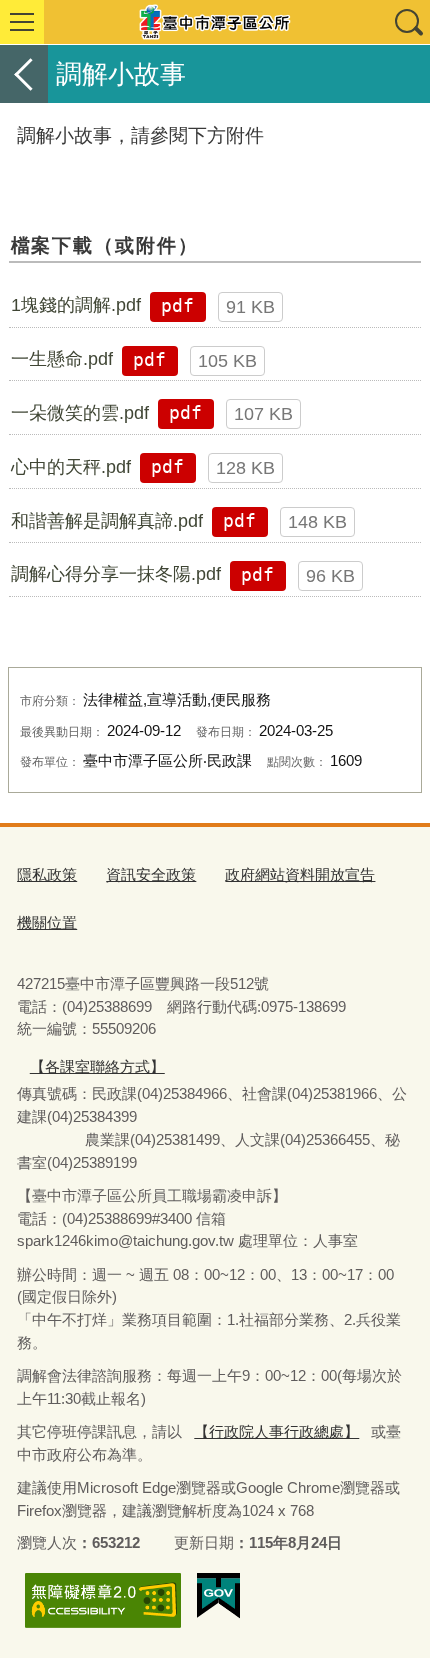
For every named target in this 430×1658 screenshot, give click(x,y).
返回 (24, 74)
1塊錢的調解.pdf (76, 305)
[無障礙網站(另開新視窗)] (103, 1600)
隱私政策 (47, 874)
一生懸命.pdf (62, 359)
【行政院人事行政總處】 (276, 1431)
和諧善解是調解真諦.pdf (107, 521)
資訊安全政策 (151, 874)
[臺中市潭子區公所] (215, 22)
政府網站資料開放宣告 (300, 874)
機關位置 (47, 922)
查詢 (408, 22)
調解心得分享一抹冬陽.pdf (116, 574)
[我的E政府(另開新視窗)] (218, 1596)
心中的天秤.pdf (71, 467)
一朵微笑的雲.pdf (80, 413)
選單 (22, 22)
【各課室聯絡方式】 (97, 1066)
